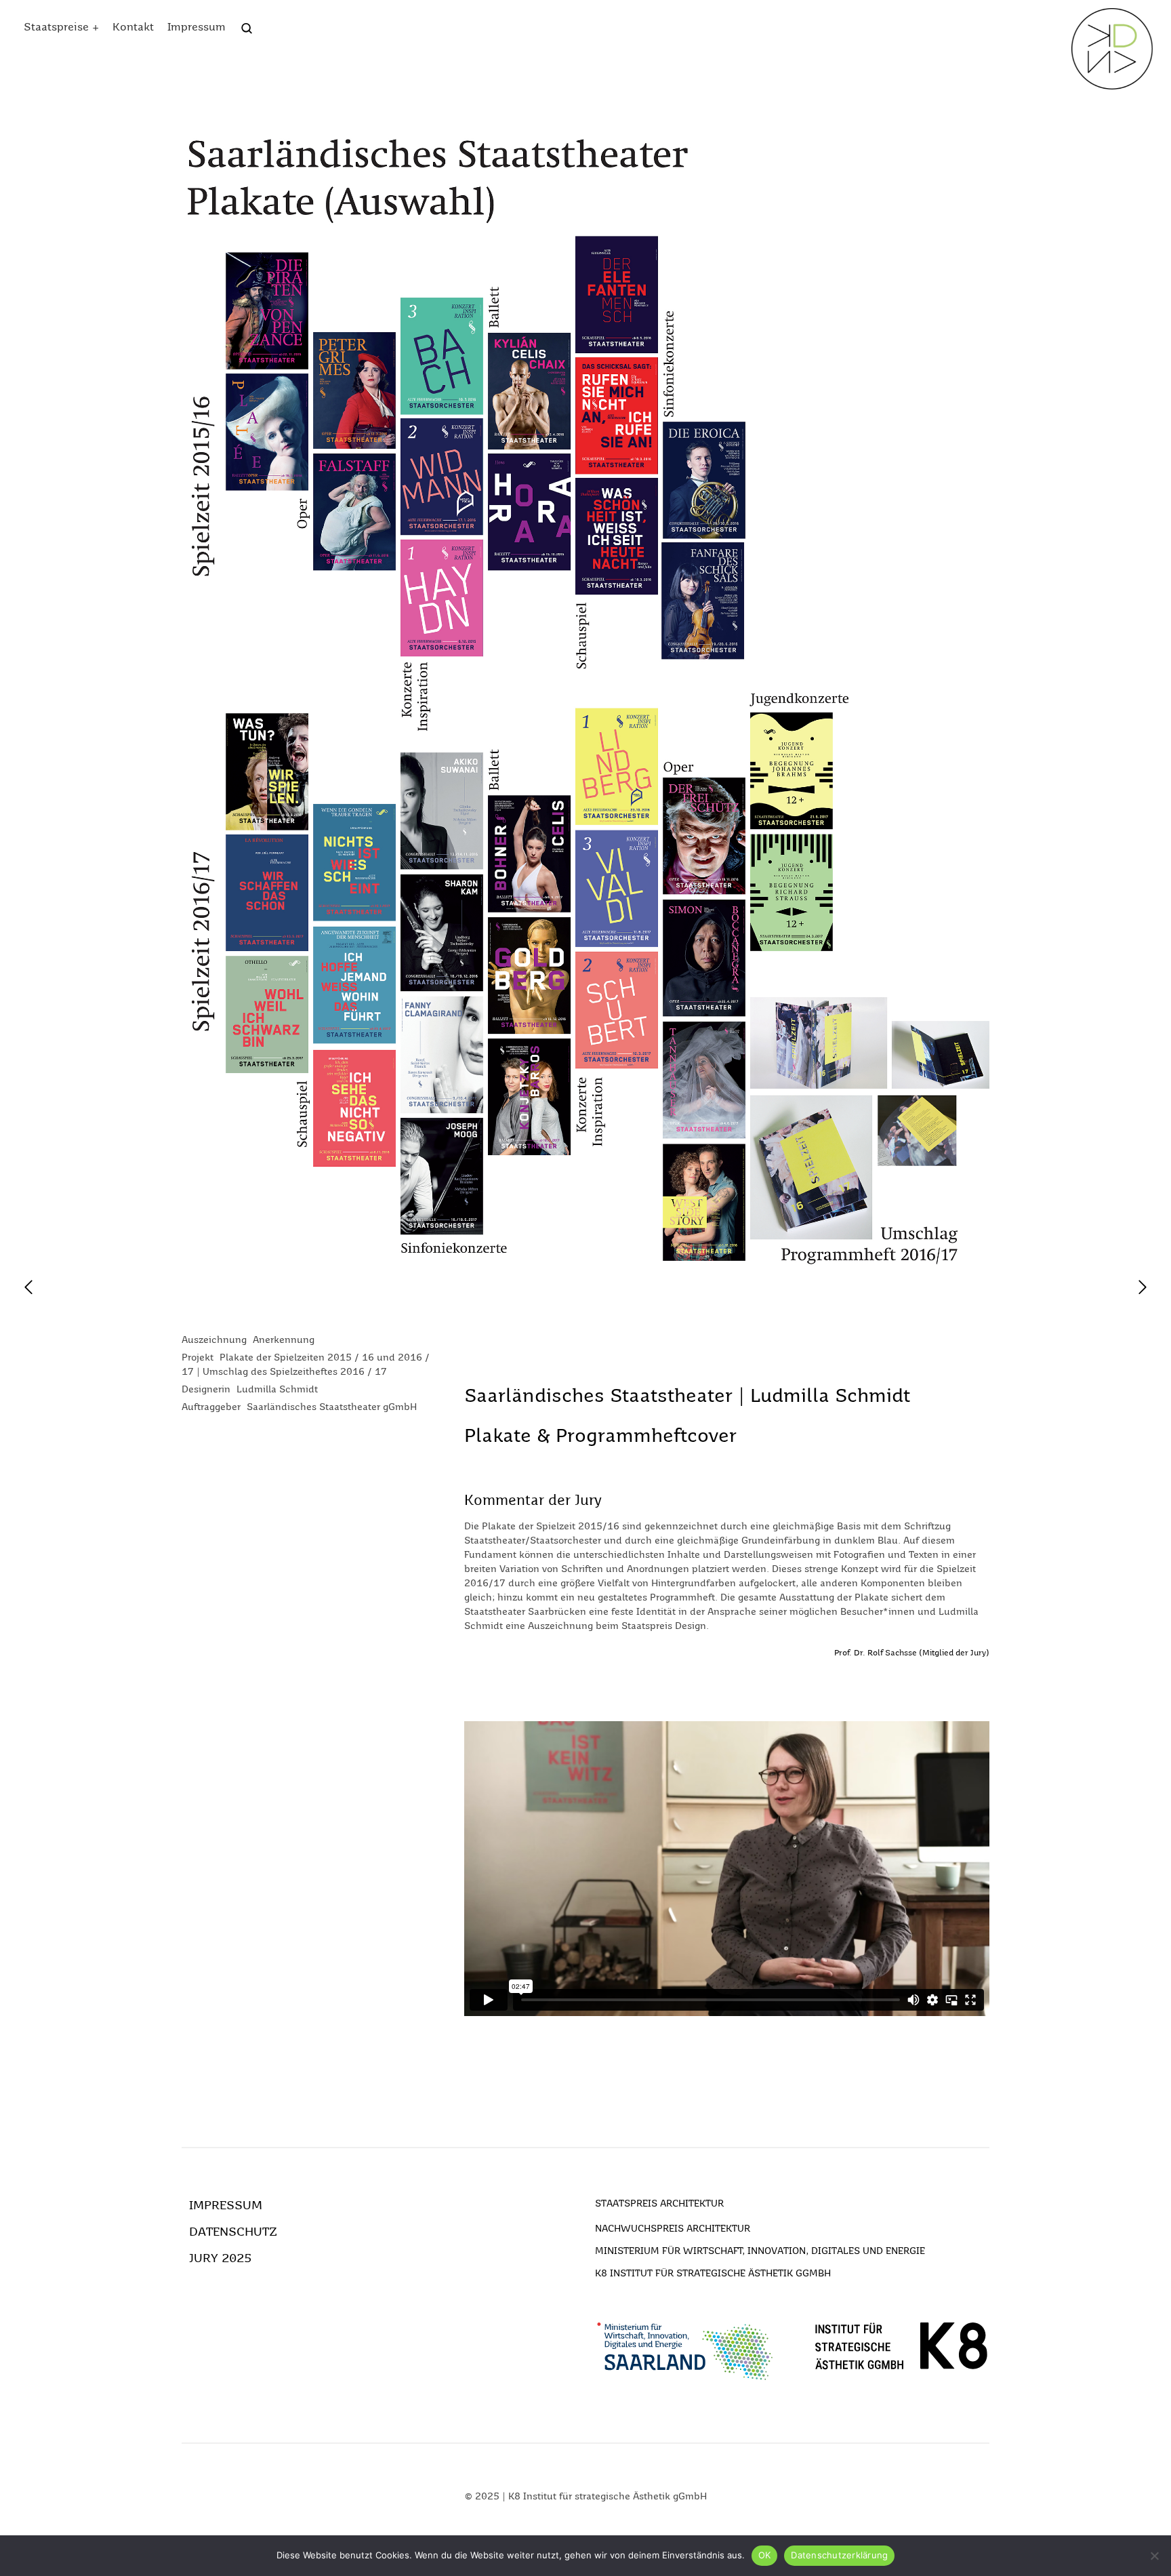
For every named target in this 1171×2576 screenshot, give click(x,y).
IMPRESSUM (226, 2206)
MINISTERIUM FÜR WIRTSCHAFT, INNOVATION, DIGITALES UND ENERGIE (760, 2251)
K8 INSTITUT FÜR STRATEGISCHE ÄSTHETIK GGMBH (713, 2274)
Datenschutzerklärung (839, 2555)
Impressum (197, 28)
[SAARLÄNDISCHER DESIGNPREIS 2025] (1112, 49)
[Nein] (1154, 2556)
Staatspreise (56, 28)
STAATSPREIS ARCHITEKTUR (659, 2204)
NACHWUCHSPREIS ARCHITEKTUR (673, 2229)
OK (765, 2555)
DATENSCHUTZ (233, 2232)
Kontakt (133, 28)
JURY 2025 (220, 2259)
